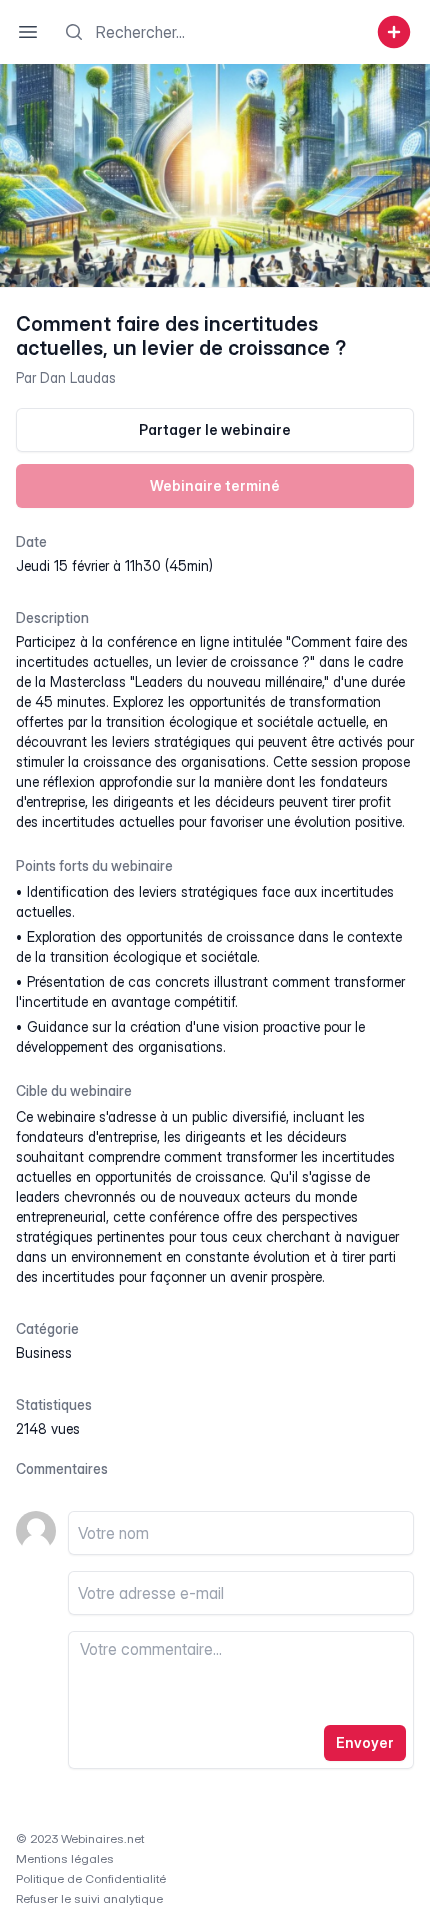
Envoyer (365, 1742)
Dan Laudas (78, 377)
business (44, 1352)
